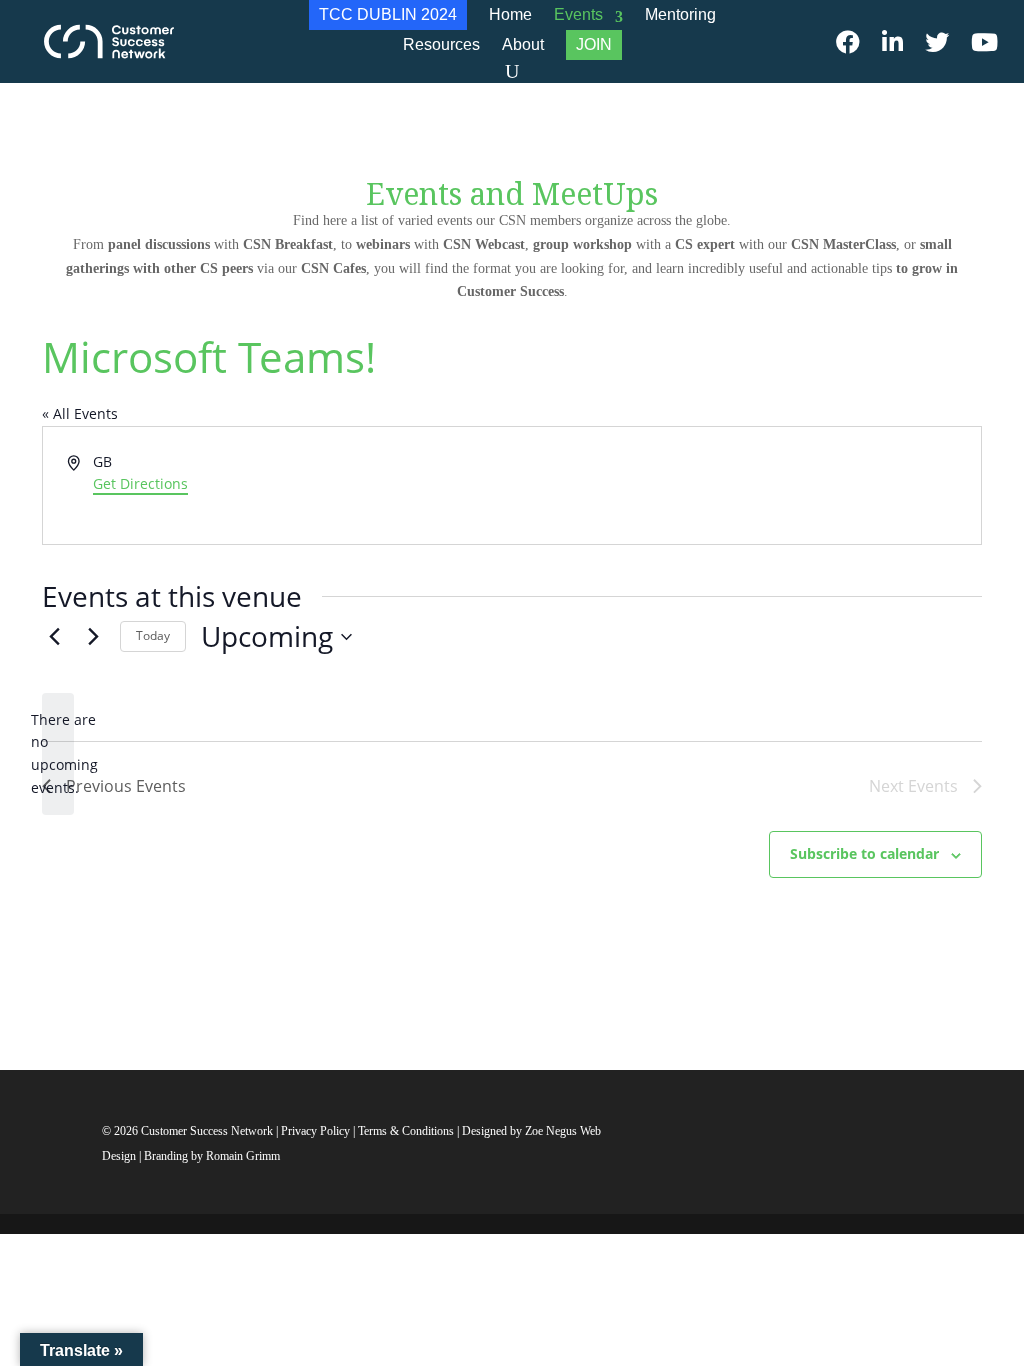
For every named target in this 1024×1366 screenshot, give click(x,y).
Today (153, 635)
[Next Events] (93, 637)
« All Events (80, 413)
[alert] (58, 754)
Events (578, 14)
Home (510, 14)
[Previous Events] (54, 637)
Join (594, 44)
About (523, 44)
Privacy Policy (317, 1131)
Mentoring (680, 14)
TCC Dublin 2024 (388, 14)
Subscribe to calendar (864, 853)
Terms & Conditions (406, 1131)
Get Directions (140, 483)
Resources (441, 44)
